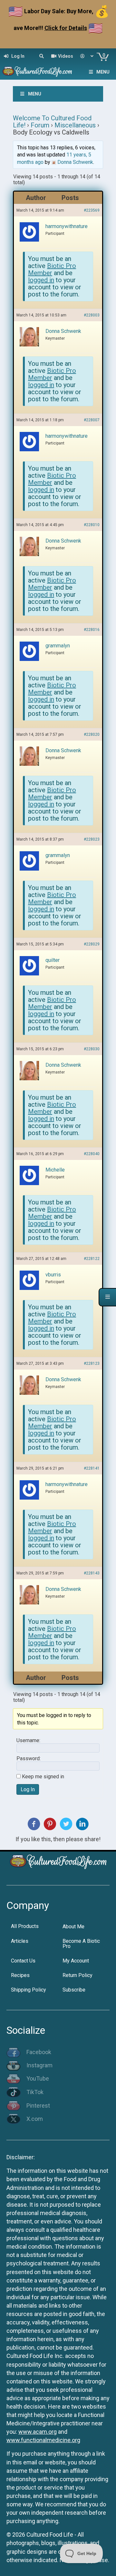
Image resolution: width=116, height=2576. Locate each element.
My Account (76, 1961)
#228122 (92, 1259)
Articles (20, 1941)
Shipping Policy (29, 1990)
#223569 (92, 210)
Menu (103, 72)
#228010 (92, 525)
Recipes (20, 1975)
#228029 (92, 944)
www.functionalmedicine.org (43, 2440)
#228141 (92, 1468)
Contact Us (23, 1961)
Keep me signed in (43, 1777)
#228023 (92, 839)
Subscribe (74, 1990)
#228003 (92, 315)
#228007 (92, 420)
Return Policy (77, 1975)
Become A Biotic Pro (81, 1944)
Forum (40, 125)
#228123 (92, 1363)
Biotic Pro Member (52, 269)
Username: (28, 1741)
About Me (73, 1927)
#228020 (92, 734)
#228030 (92, 1049)
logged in (41, 280)
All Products (25, 1926)
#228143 (92, 1573)
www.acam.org (38, 2432)
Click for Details (66, 28)
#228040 (92, 1154)
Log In (28, 1789)
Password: (29, 1759)
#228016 (92, 630)
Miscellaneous (75, 125)
